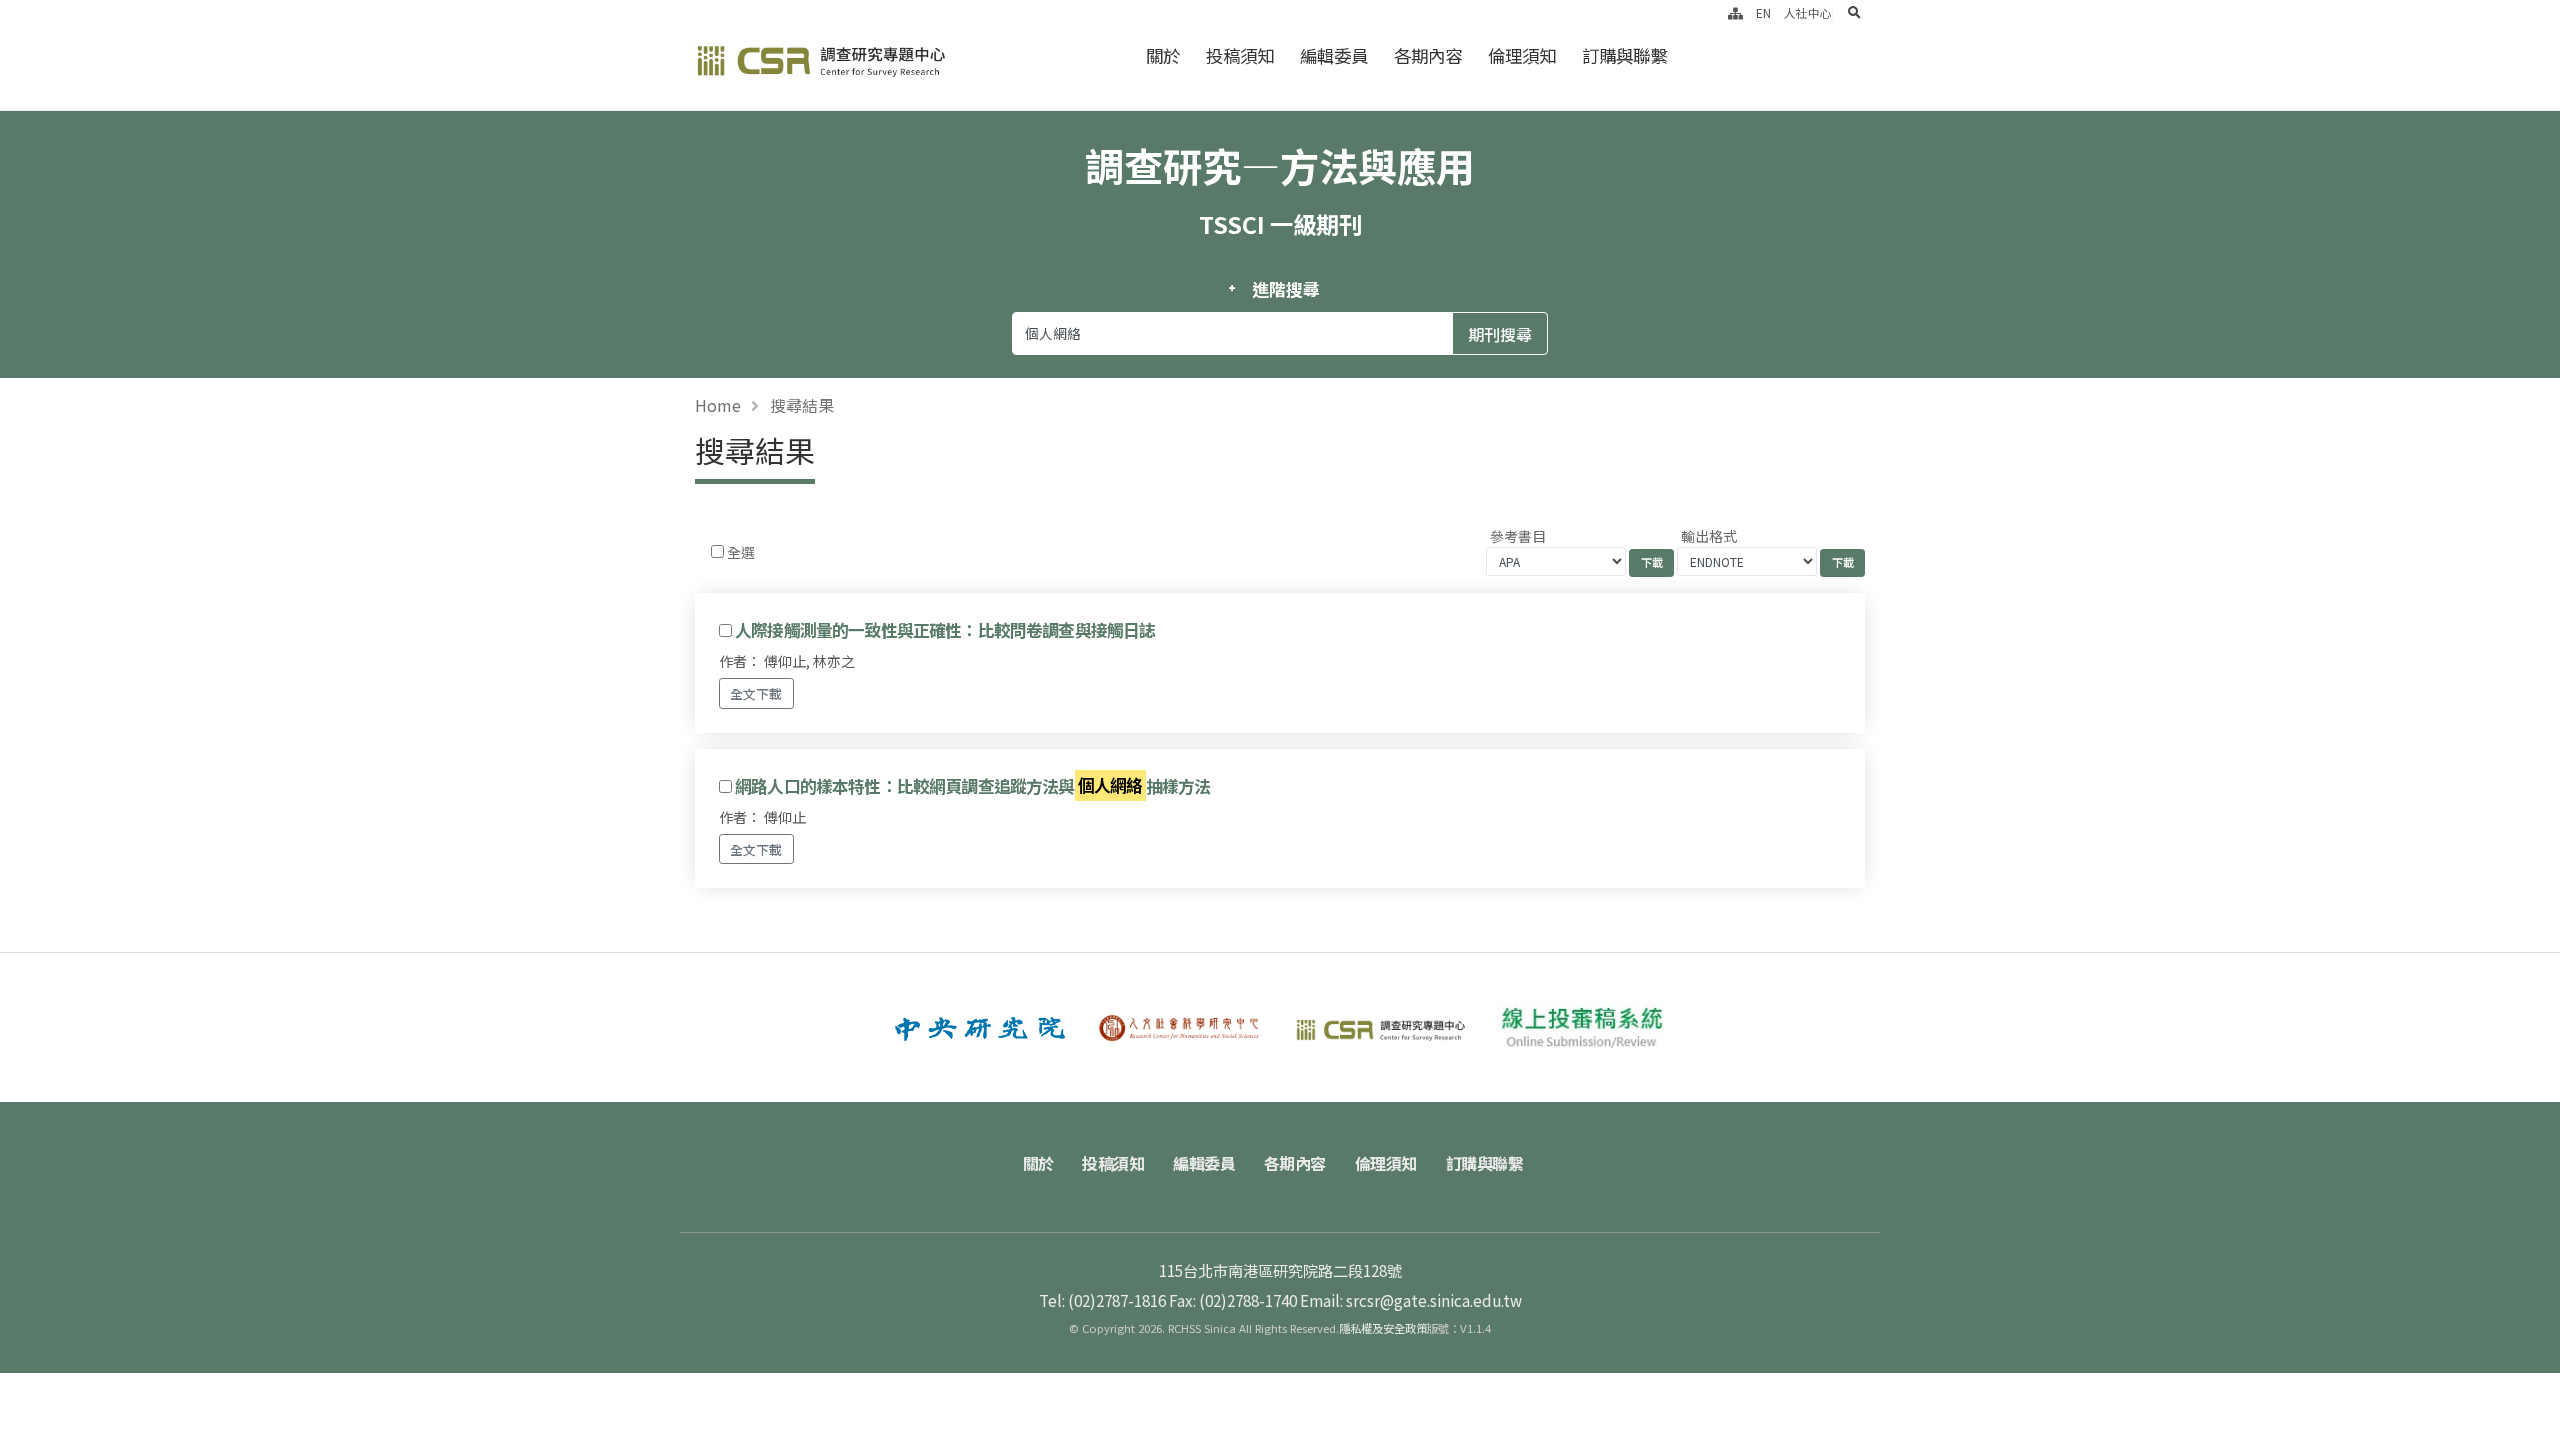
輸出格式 (1709, 536)
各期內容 (1428, 55)
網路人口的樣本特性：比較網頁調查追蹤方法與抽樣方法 (972, 786)
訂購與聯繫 (1624, 55)
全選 (741, 552)
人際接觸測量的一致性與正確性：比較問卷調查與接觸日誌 (945, 630)
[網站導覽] (1735, 12)
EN (1763, 12)
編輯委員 (1334, 55)
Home (718, 405)
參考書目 (1518, 536)
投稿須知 (1240, 55)
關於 (1163, 55)
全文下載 (756, 693)
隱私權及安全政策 (1383, 1328)
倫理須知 (1522, 55)
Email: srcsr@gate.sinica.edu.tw (1411, 1300)
